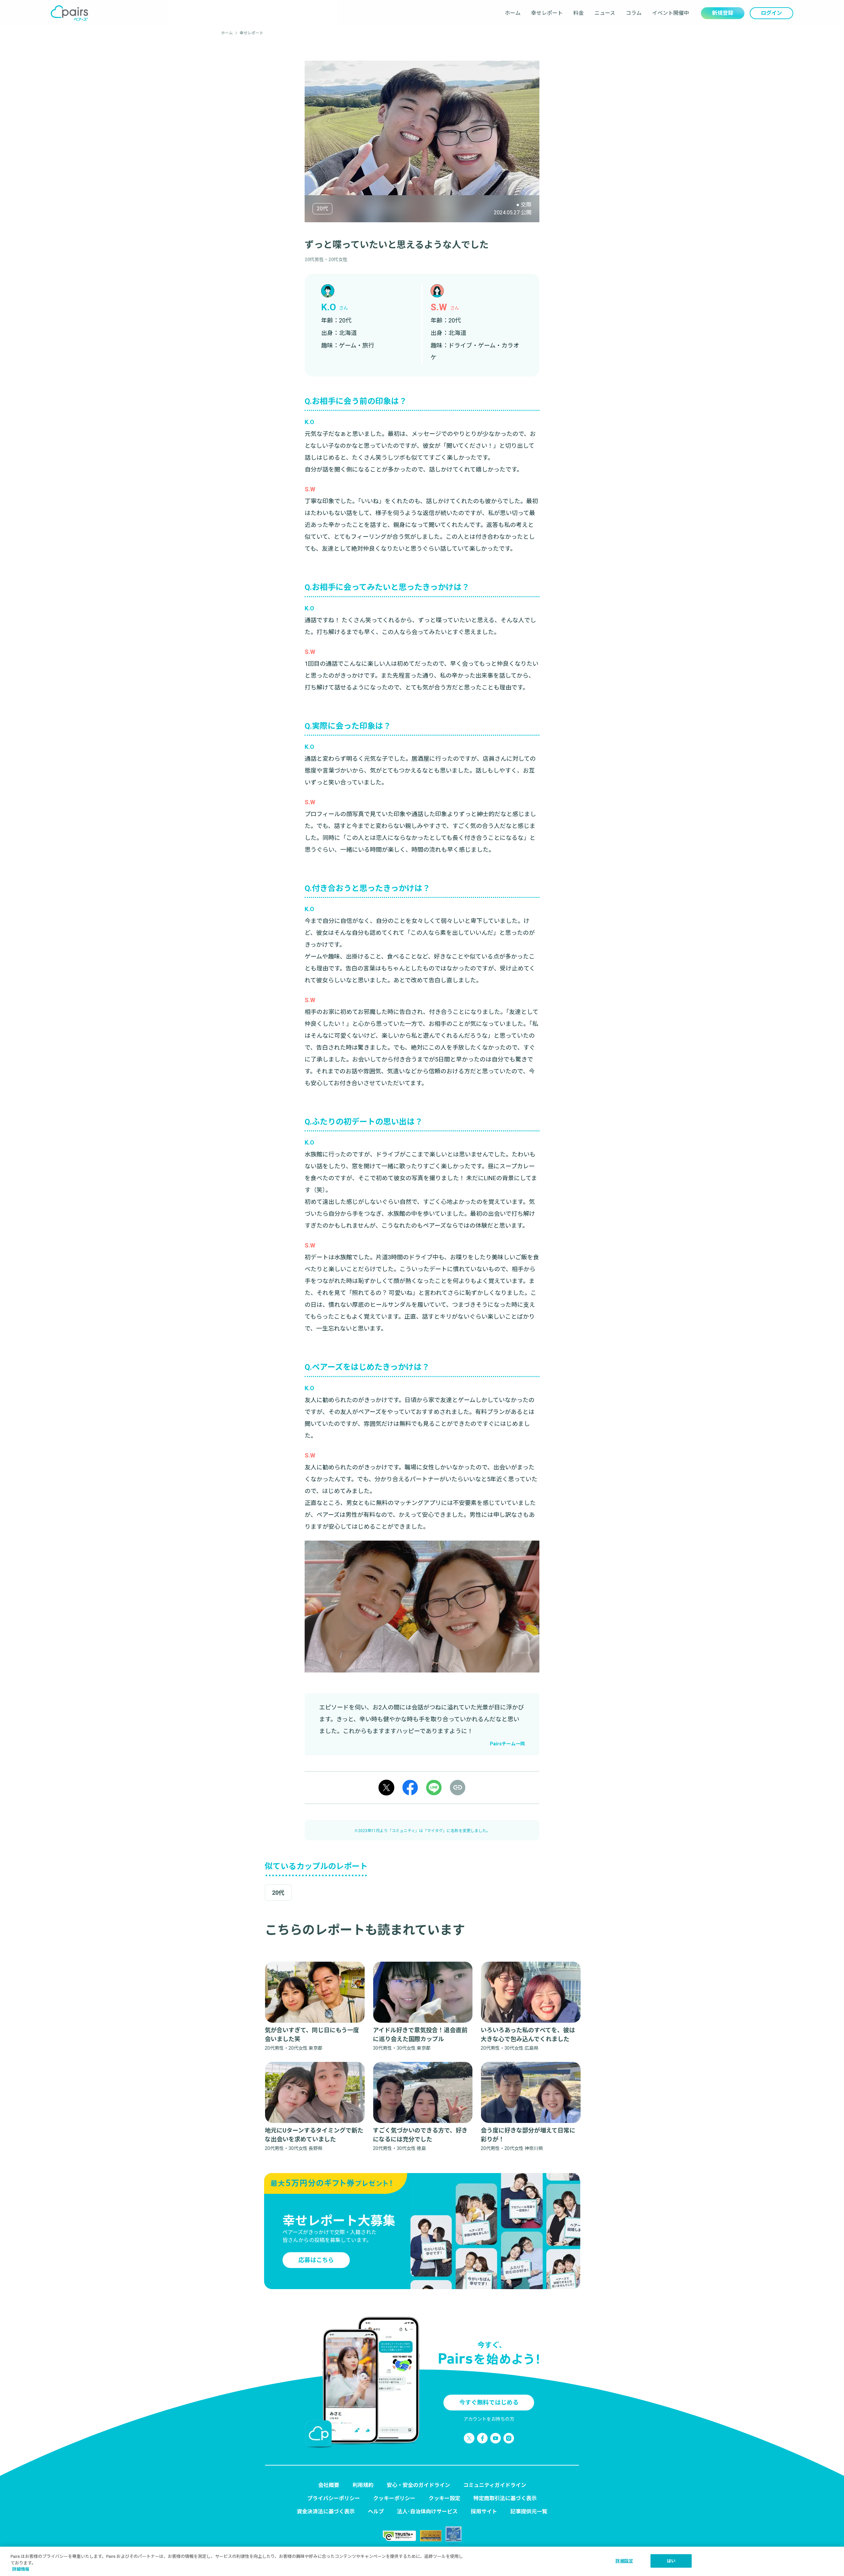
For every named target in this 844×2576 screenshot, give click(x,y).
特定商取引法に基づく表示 (505, 2498)
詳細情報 (21, 2569)
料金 (579, 13)
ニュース (605, 13)
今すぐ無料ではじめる (489, 2402)
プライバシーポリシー (334, 2498)
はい (671, 2561)
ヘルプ (376, 2512)
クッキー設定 (444, 2498)
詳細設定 (624, 2561)
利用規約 (363, 2485)
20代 (322, 209)
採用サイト (484, 2512)
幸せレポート (547, 13)
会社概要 (329, 2485)
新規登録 (723, 13)
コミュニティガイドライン (495, 2485)
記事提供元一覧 (529, 2512)
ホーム (513, 13)
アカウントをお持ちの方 (489, 2419)
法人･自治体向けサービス (427, 2512)
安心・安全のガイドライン (418, 2485)
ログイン (771, 13)
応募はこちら (316, 2260)
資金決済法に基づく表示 (326, 2512)
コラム (634, 13)
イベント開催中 (671, 13)
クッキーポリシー (394, 2498)
